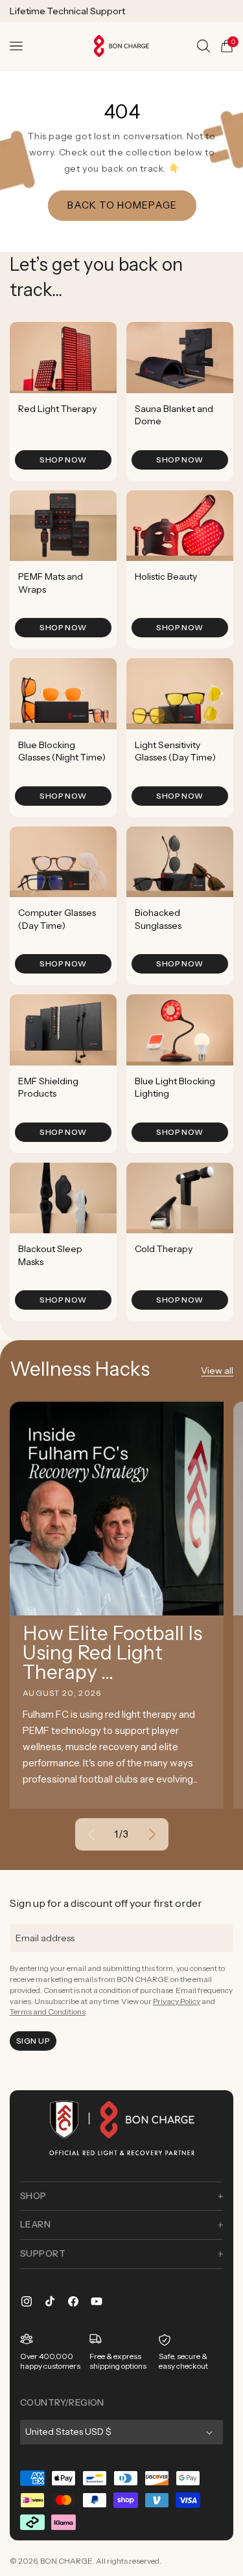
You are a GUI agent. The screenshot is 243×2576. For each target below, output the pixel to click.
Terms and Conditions (48, 2012)
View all (217, 1371)
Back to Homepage (121, 205)
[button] (16, 46)
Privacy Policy (177, 2001)
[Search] (203, 46)
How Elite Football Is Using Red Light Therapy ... (112, 1653)
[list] (121, 821)
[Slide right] (152, 1834)
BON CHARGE (66, 2561)
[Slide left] (91, 1834)
